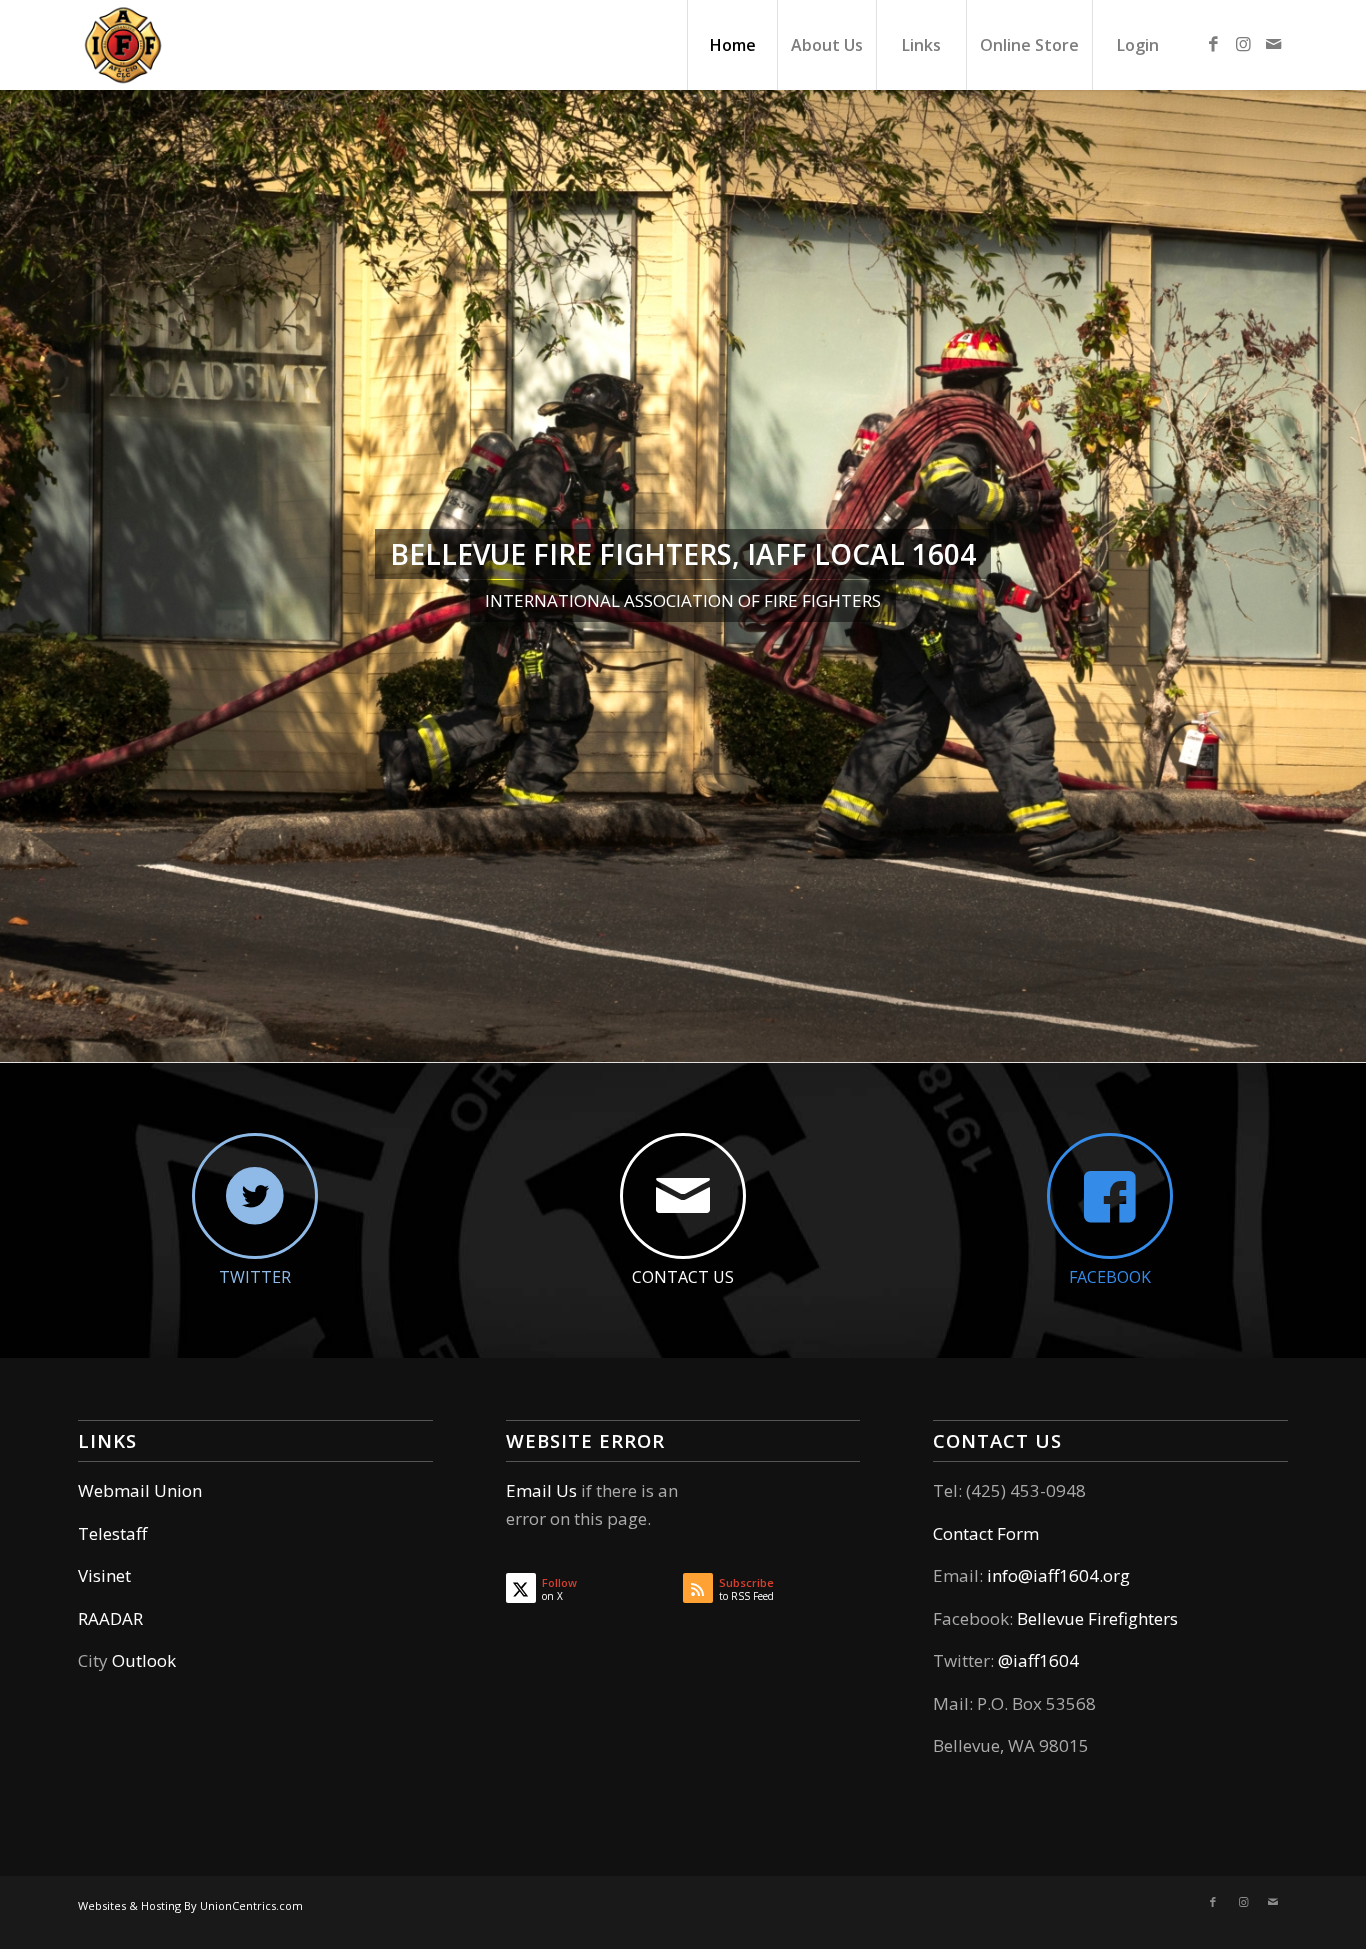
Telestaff (112, 1533)
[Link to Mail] (1273, 44)
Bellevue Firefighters (1097, 1618)
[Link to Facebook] (1213, 44)
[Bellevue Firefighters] (123, 45)
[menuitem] (732, 45)
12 (739, 1042)
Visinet (104, 1575)
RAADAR (110, 1618)
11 (723, 1042)
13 (755, 1042)
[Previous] (17, 576)
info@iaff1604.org (1058, 1575)
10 (707, 1042)
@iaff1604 (1038, 1660)
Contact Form (986, 1533)
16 (803, 1042)
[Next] (1348, 576)
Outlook (144, 1660)
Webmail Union (140, 1490)
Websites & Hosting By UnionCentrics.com (190, 1905)
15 (787, 1042)
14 (771, 1042)
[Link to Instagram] (1243, 44)
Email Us (541, 1490)
